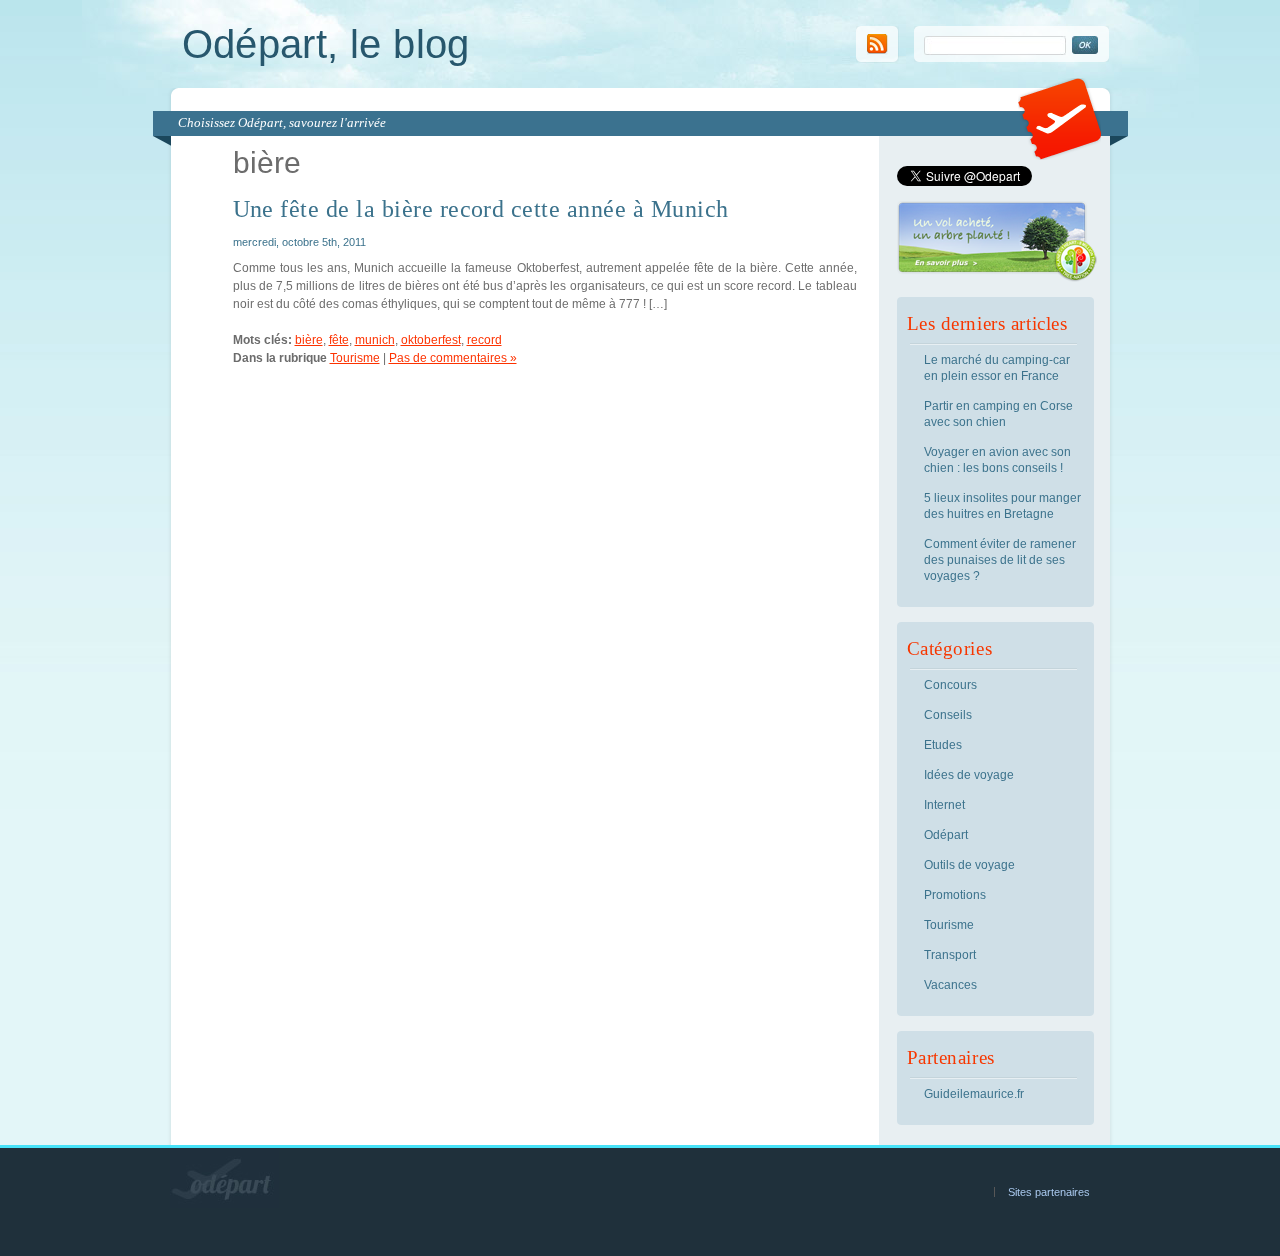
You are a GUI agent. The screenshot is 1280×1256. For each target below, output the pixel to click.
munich (375, 340)
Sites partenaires (1049, 1192)
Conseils (948, 715)
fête (339, 340)
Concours (950, 685)
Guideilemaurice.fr (974, 1094)
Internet (944, 805)
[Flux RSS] (877, 59)
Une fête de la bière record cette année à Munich (481, 209)
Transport (950, 955)
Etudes (943, 745)
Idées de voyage (969, 775)
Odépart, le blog (326, 44)
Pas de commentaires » (453, 358)
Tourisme (355, 358)
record (484, 340)
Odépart (946, 835)
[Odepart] (1059, 156)
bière (309, 340)
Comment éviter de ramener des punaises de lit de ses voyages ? (1000, 560)
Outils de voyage (969, 865)
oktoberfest (431, 340)
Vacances (950, 985)
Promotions (955, 895)
